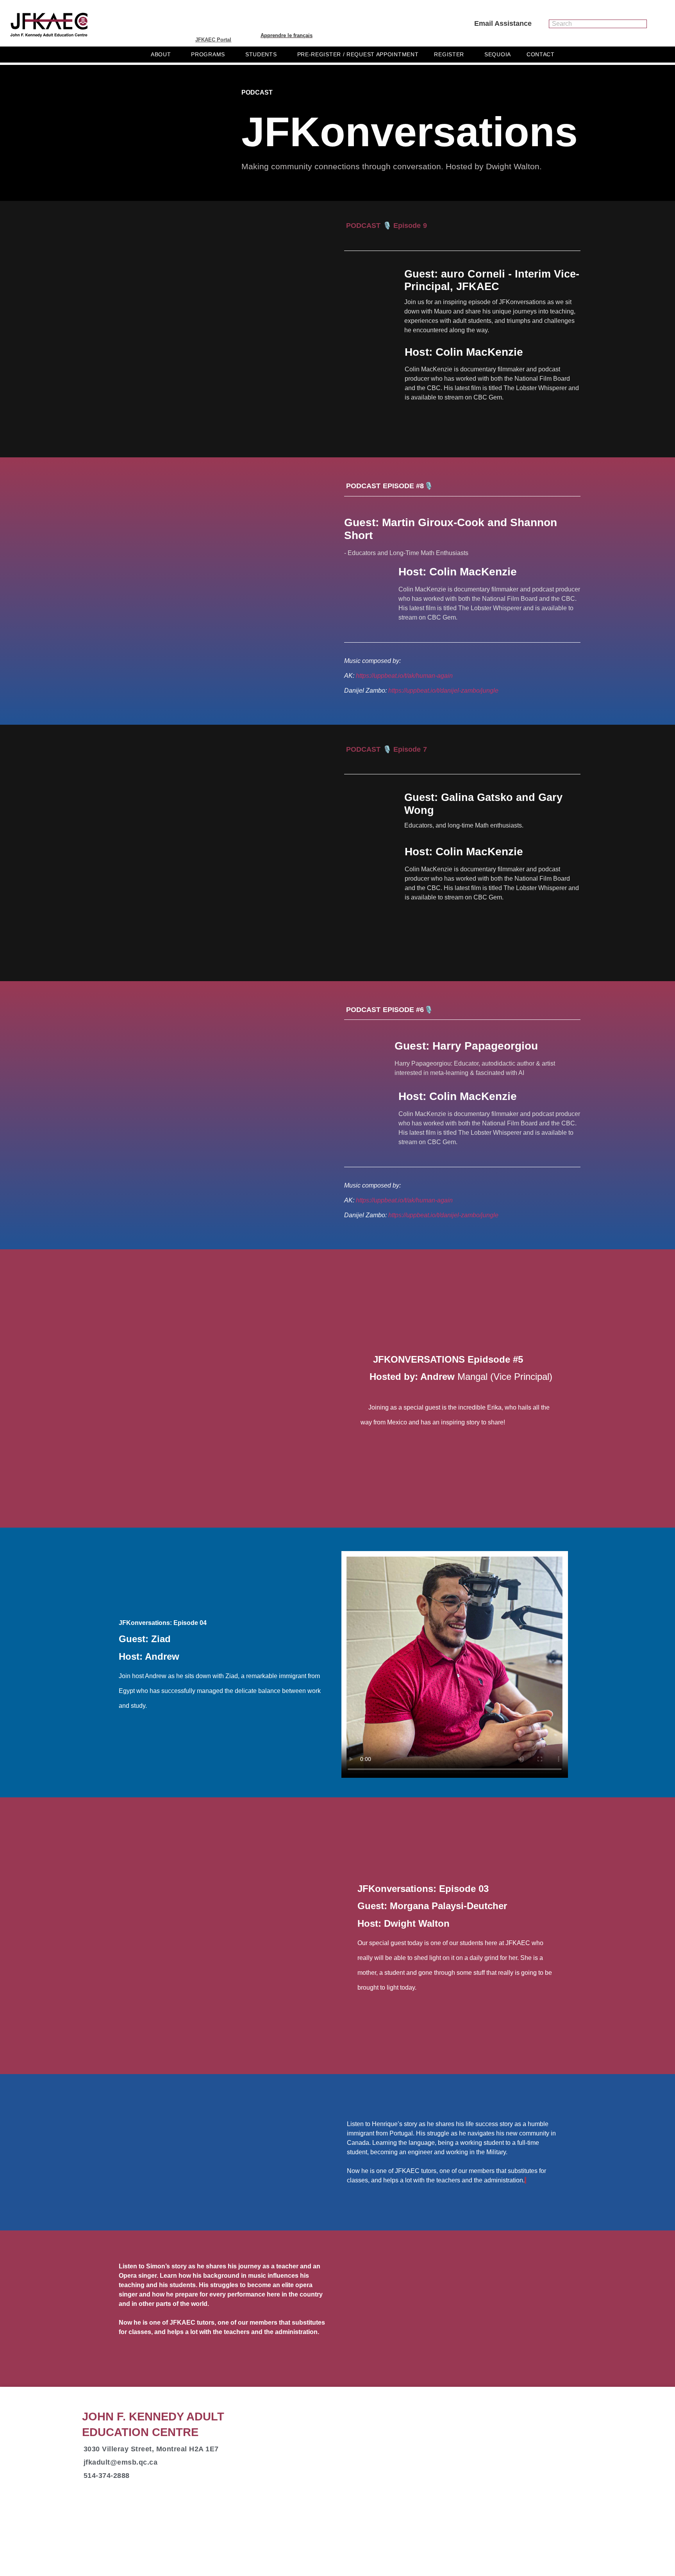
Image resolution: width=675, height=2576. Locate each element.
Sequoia (498, 54)
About (161, 54)
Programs (208, 54)
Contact (541, 54)
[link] (417, 1923)
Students (261, 54)
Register (449, 54)
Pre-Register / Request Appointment (358, 54)
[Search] (642, 24)
